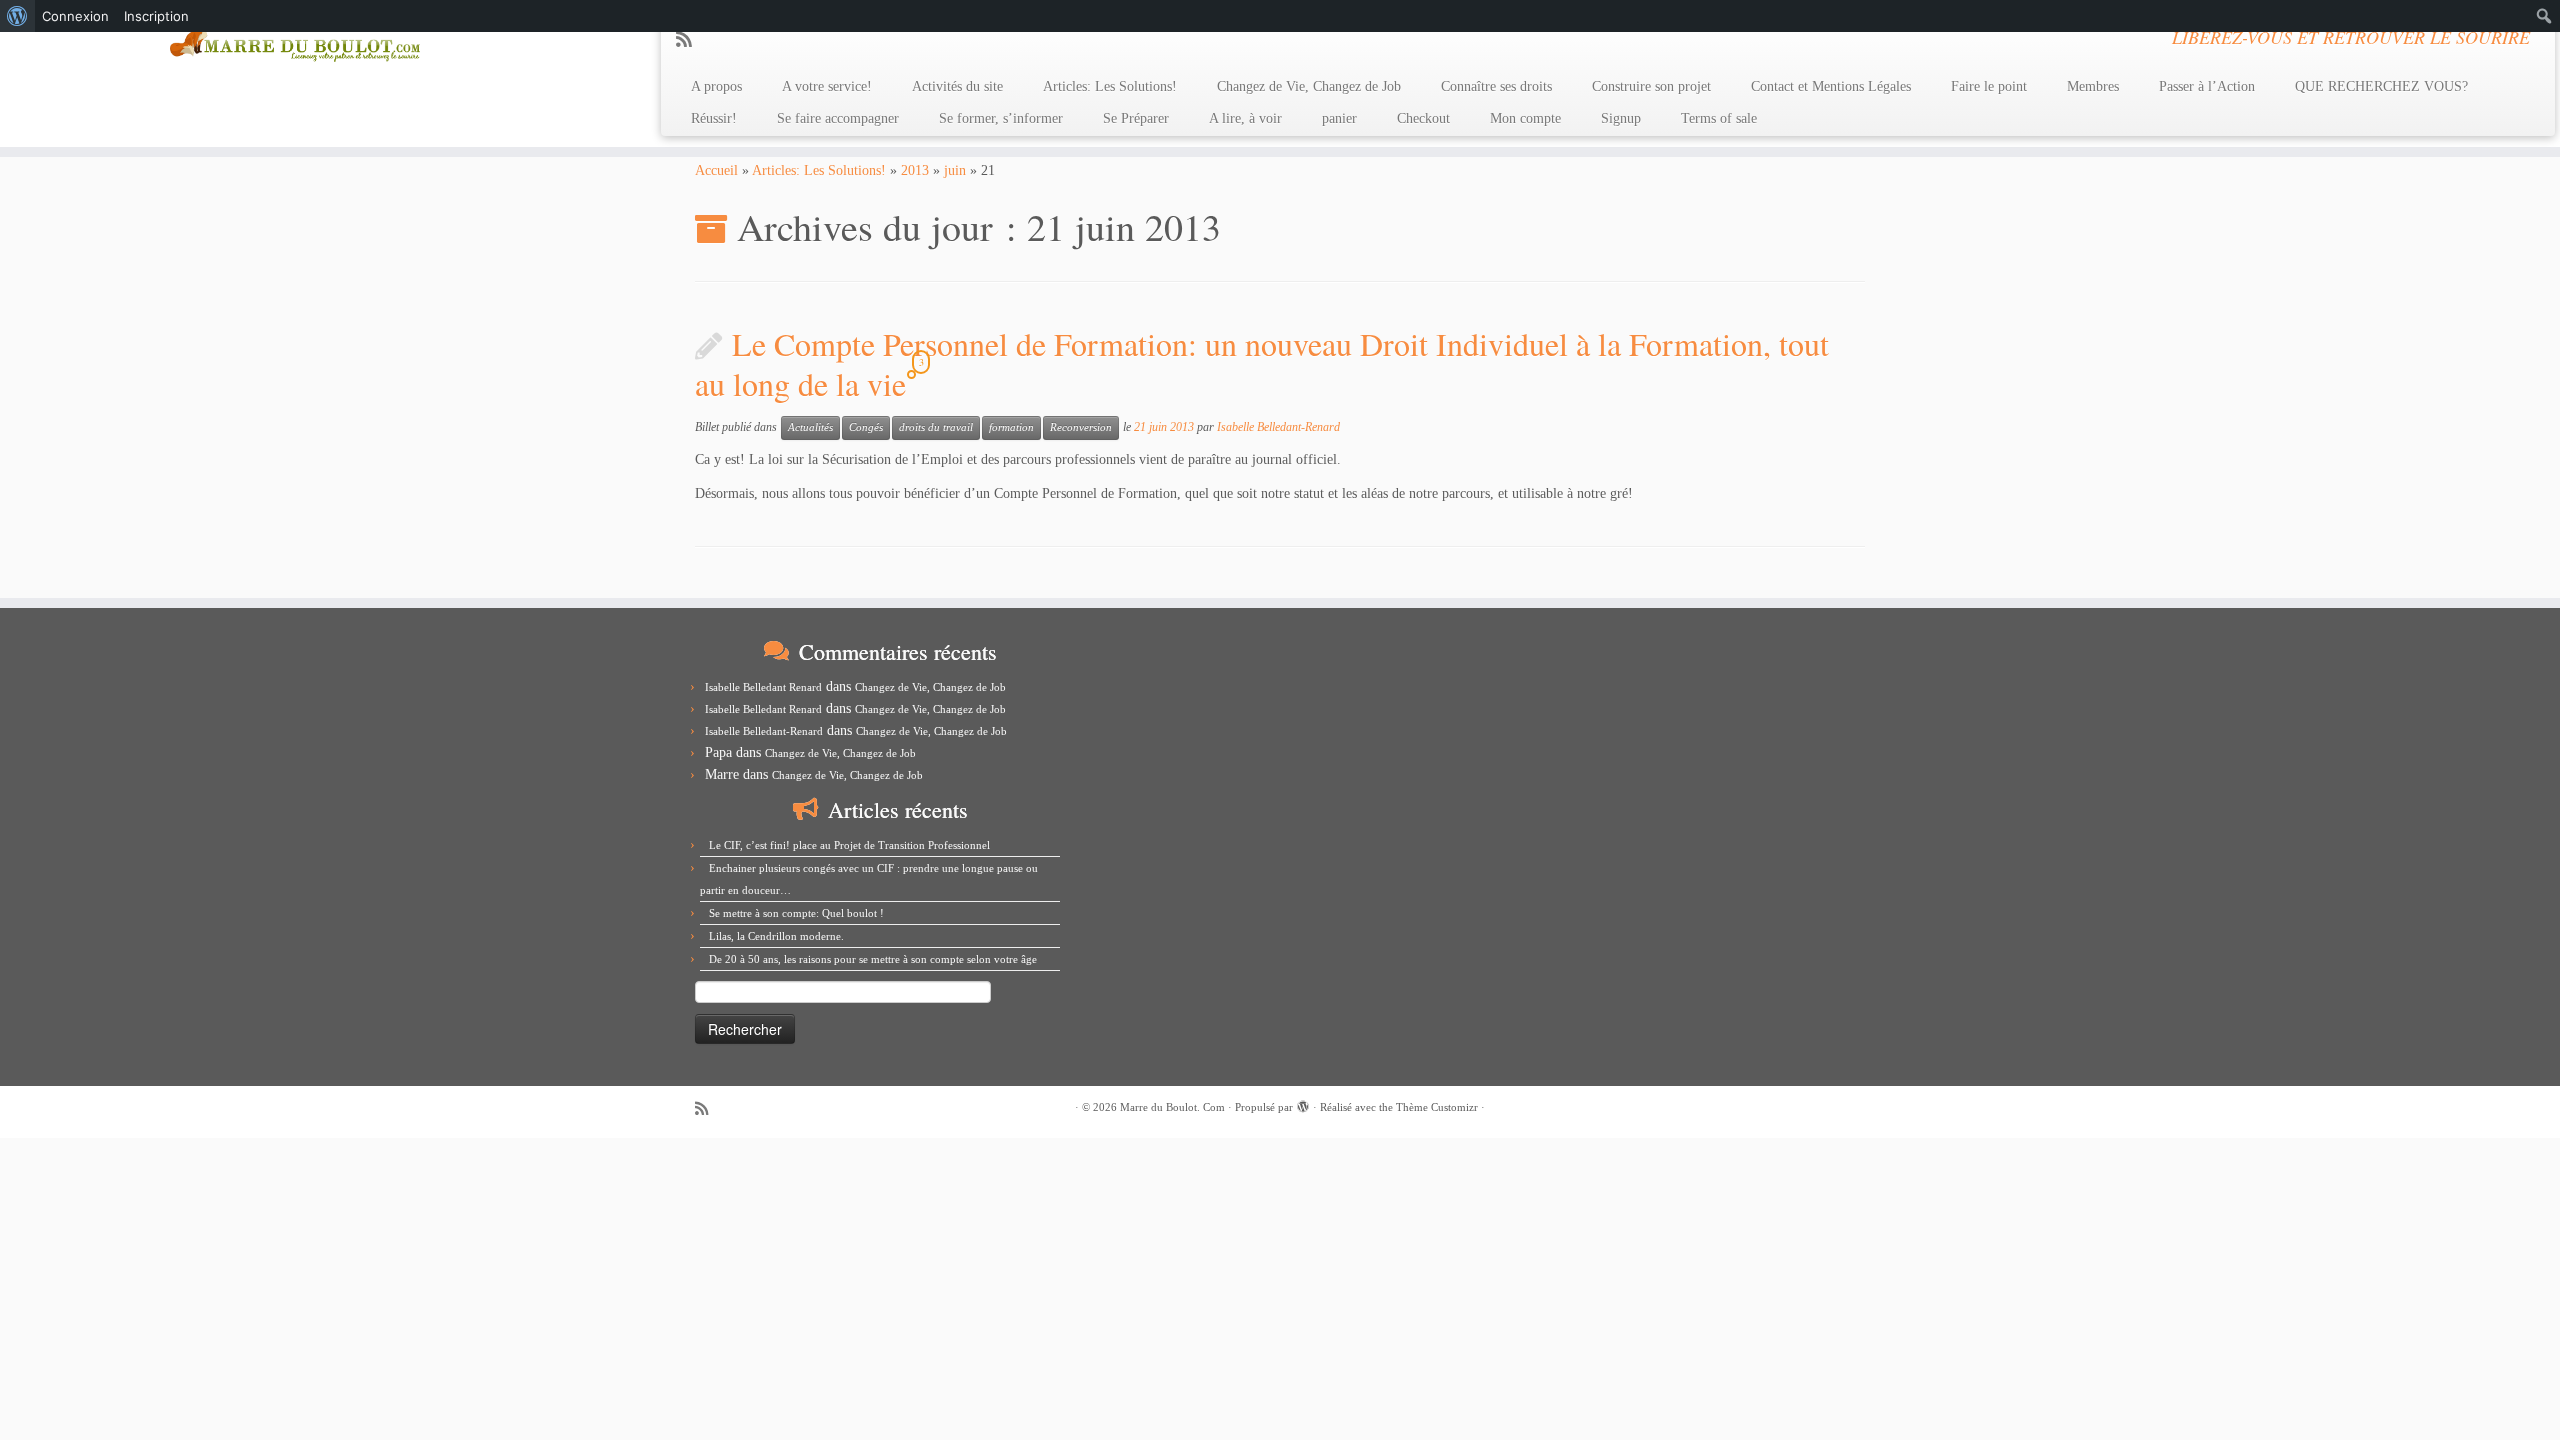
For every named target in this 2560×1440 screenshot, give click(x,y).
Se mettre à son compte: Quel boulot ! (796, 913)
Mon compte (1525, 118)
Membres (2093, 86)
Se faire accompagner (838, 118)
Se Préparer (1136, 118)
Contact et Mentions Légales (1831, 86)
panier (1339, 118)
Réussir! (714, 118)
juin (955, 170)
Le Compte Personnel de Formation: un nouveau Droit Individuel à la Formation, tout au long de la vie (1262, 363)
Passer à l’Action (2207, 86)
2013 (915, 170)
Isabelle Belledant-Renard (1278, 427)
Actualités (810, 427)
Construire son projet (1651, 86)
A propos (716, 86)
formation (1011, 427)
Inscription (156, 16)
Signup (1621, 118)
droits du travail (936, 427)
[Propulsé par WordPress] (1303, 1104)
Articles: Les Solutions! (1110, 86)
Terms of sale (1719, 118)
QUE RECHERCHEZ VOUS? (2381, 86)
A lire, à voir (1245, 118)
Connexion (75, 16)
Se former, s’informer (1001, 118)
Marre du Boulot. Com (1172, 1107)
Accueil (716, 170)
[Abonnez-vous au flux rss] (690, 40)
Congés (866, 427)
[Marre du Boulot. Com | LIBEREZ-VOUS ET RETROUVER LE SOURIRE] (295, 38)
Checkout (1423, 118)
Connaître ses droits (1496, 86)
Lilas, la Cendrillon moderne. (776, 936)
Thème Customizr (1437, 1107)
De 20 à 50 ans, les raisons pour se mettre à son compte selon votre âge (873, 959)
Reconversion (1081, 427)
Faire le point (1989, 86)
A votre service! (827, 86)
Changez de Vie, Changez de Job (1309, 86)
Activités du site (957, 86)
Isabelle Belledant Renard (763, 687)
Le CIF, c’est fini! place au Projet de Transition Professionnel (849, 845)
